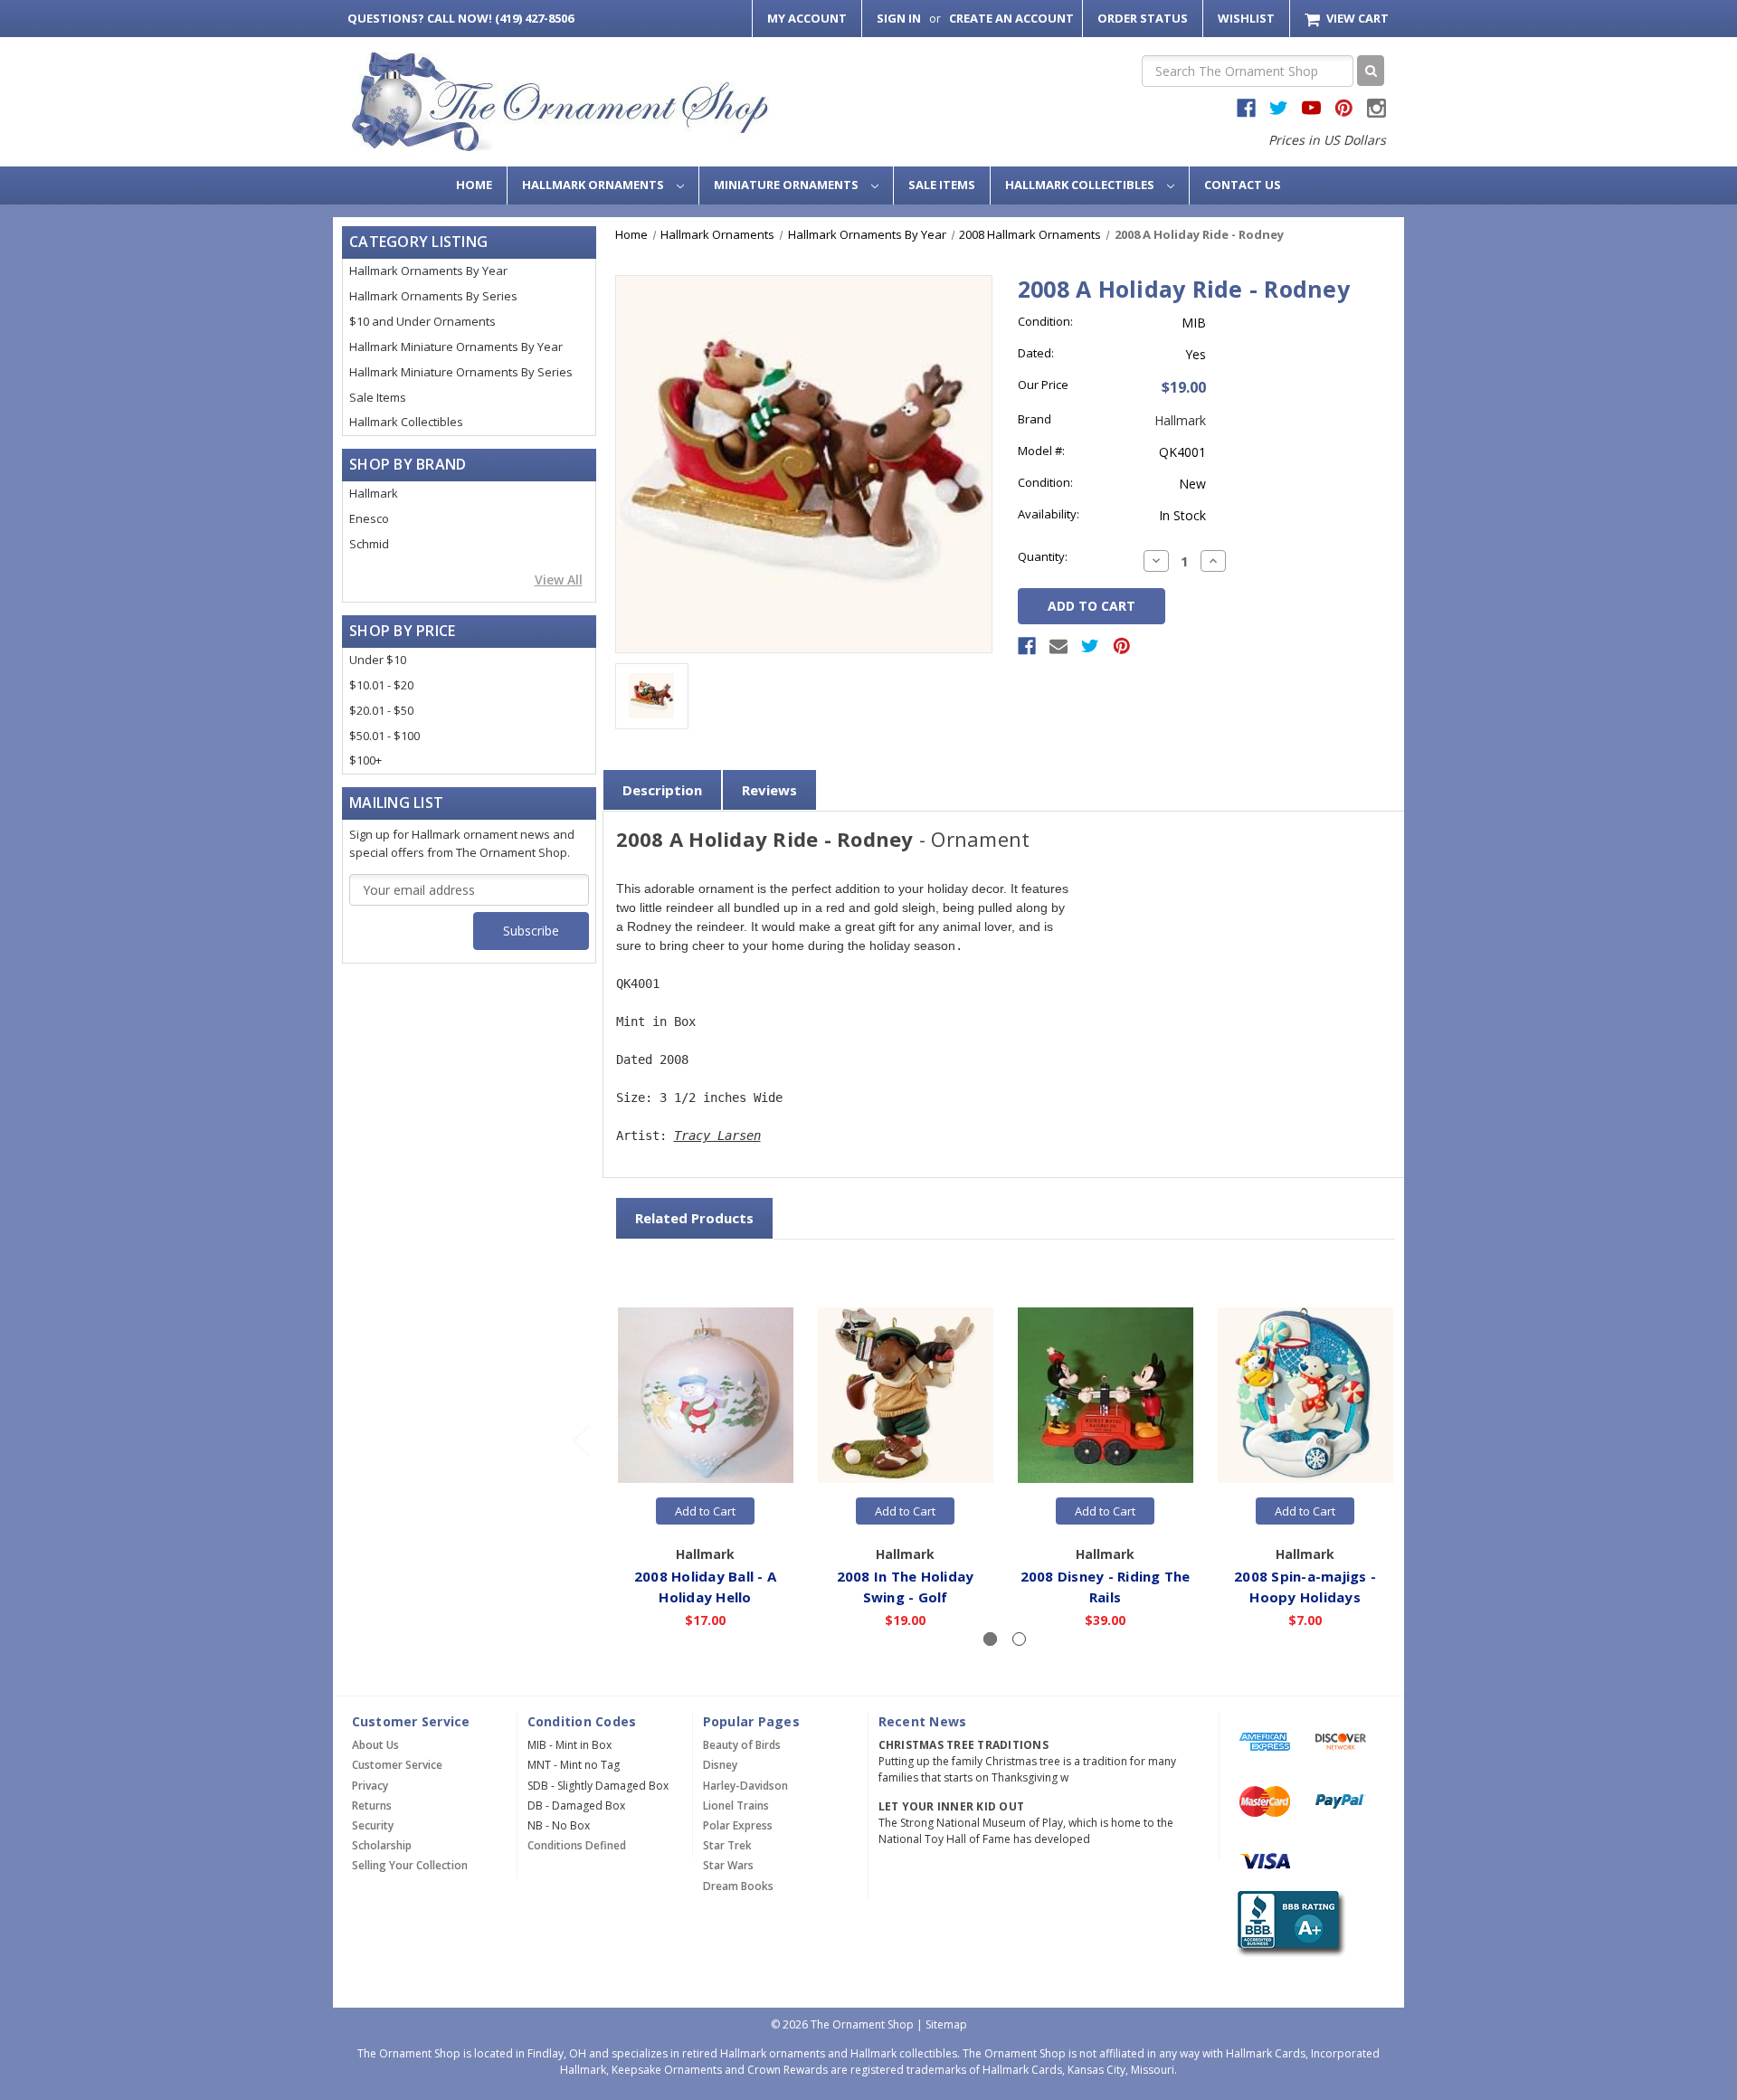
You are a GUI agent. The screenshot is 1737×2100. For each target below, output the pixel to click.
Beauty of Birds (742, 1745)
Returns (372, 1805)
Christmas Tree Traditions (963, 1745)
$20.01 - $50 (381, 710)
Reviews (769, 790)
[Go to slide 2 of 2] (581, 1440)
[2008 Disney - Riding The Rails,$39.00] (1106, 1396)
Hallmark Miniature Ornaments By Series (461, 372)
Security (373, 1825)
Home (474, 185)
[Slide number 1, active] (990, 1639)
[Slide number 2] (1019, 1639)
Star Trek (727, 1845)
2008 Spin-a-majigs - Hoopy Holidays (1305, 1587)
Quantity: (1043, 556)
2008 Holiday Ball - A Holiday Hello (705, 1587)
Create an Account (1011, 18)
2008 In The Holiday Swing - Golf (906, 1587)
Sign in (899, 18)
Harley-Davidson (745, 1786)
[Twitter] (1090, 646)
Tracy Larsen (717, 1136)
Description (662, 790)
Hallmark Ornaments (594, 185)
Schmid (369, 544)
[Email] (1058, 646)
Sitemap (946, 2024)
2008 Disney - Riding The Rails (1106, 1587)
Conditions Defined (577, 1845)
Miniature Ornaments (788, 185)
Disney (720, 1765)
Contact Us (1243, 185)
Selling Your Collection (410, 1865)
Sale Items (942, 185)
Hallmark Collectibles (1081, 185)
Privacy (370, 1786)
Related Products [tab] (694, 1218)
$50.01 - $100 (384, 736)
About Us (375, 1745)
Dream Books (738, 1886)
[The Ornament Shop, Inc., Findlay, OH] (1288, 1924)
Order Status (1143, 18)
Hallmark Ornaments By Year (428, 271)
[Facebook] (1027, 646)
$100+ (365, 760)
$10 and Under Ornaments (422, 321)
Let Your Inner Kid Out (952, 1806)
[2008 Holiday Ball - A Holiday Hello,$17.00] (706, 1396)
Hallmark (374, 493)
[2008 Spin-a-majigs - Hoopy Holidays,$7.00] (1305, 1396)
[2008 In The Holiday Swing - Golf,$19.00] (906, 1396)
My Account (807, 18)
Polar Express (738, 1825)
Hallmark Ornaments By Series (433, 296)
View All (559, 580)
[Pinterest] (1122, 646)
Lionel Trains (736, 1805)
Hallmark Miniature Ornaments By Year (456, 347)
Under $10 (378, 660)
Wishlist (1246, 18)
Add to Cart (705, 1511)
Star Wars (728, 1865)
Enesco (369, 518)
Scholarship (382, 1845)
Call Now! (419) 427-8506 (460, 18)
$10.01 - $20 (381, 685)
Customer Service (397, 1765)
